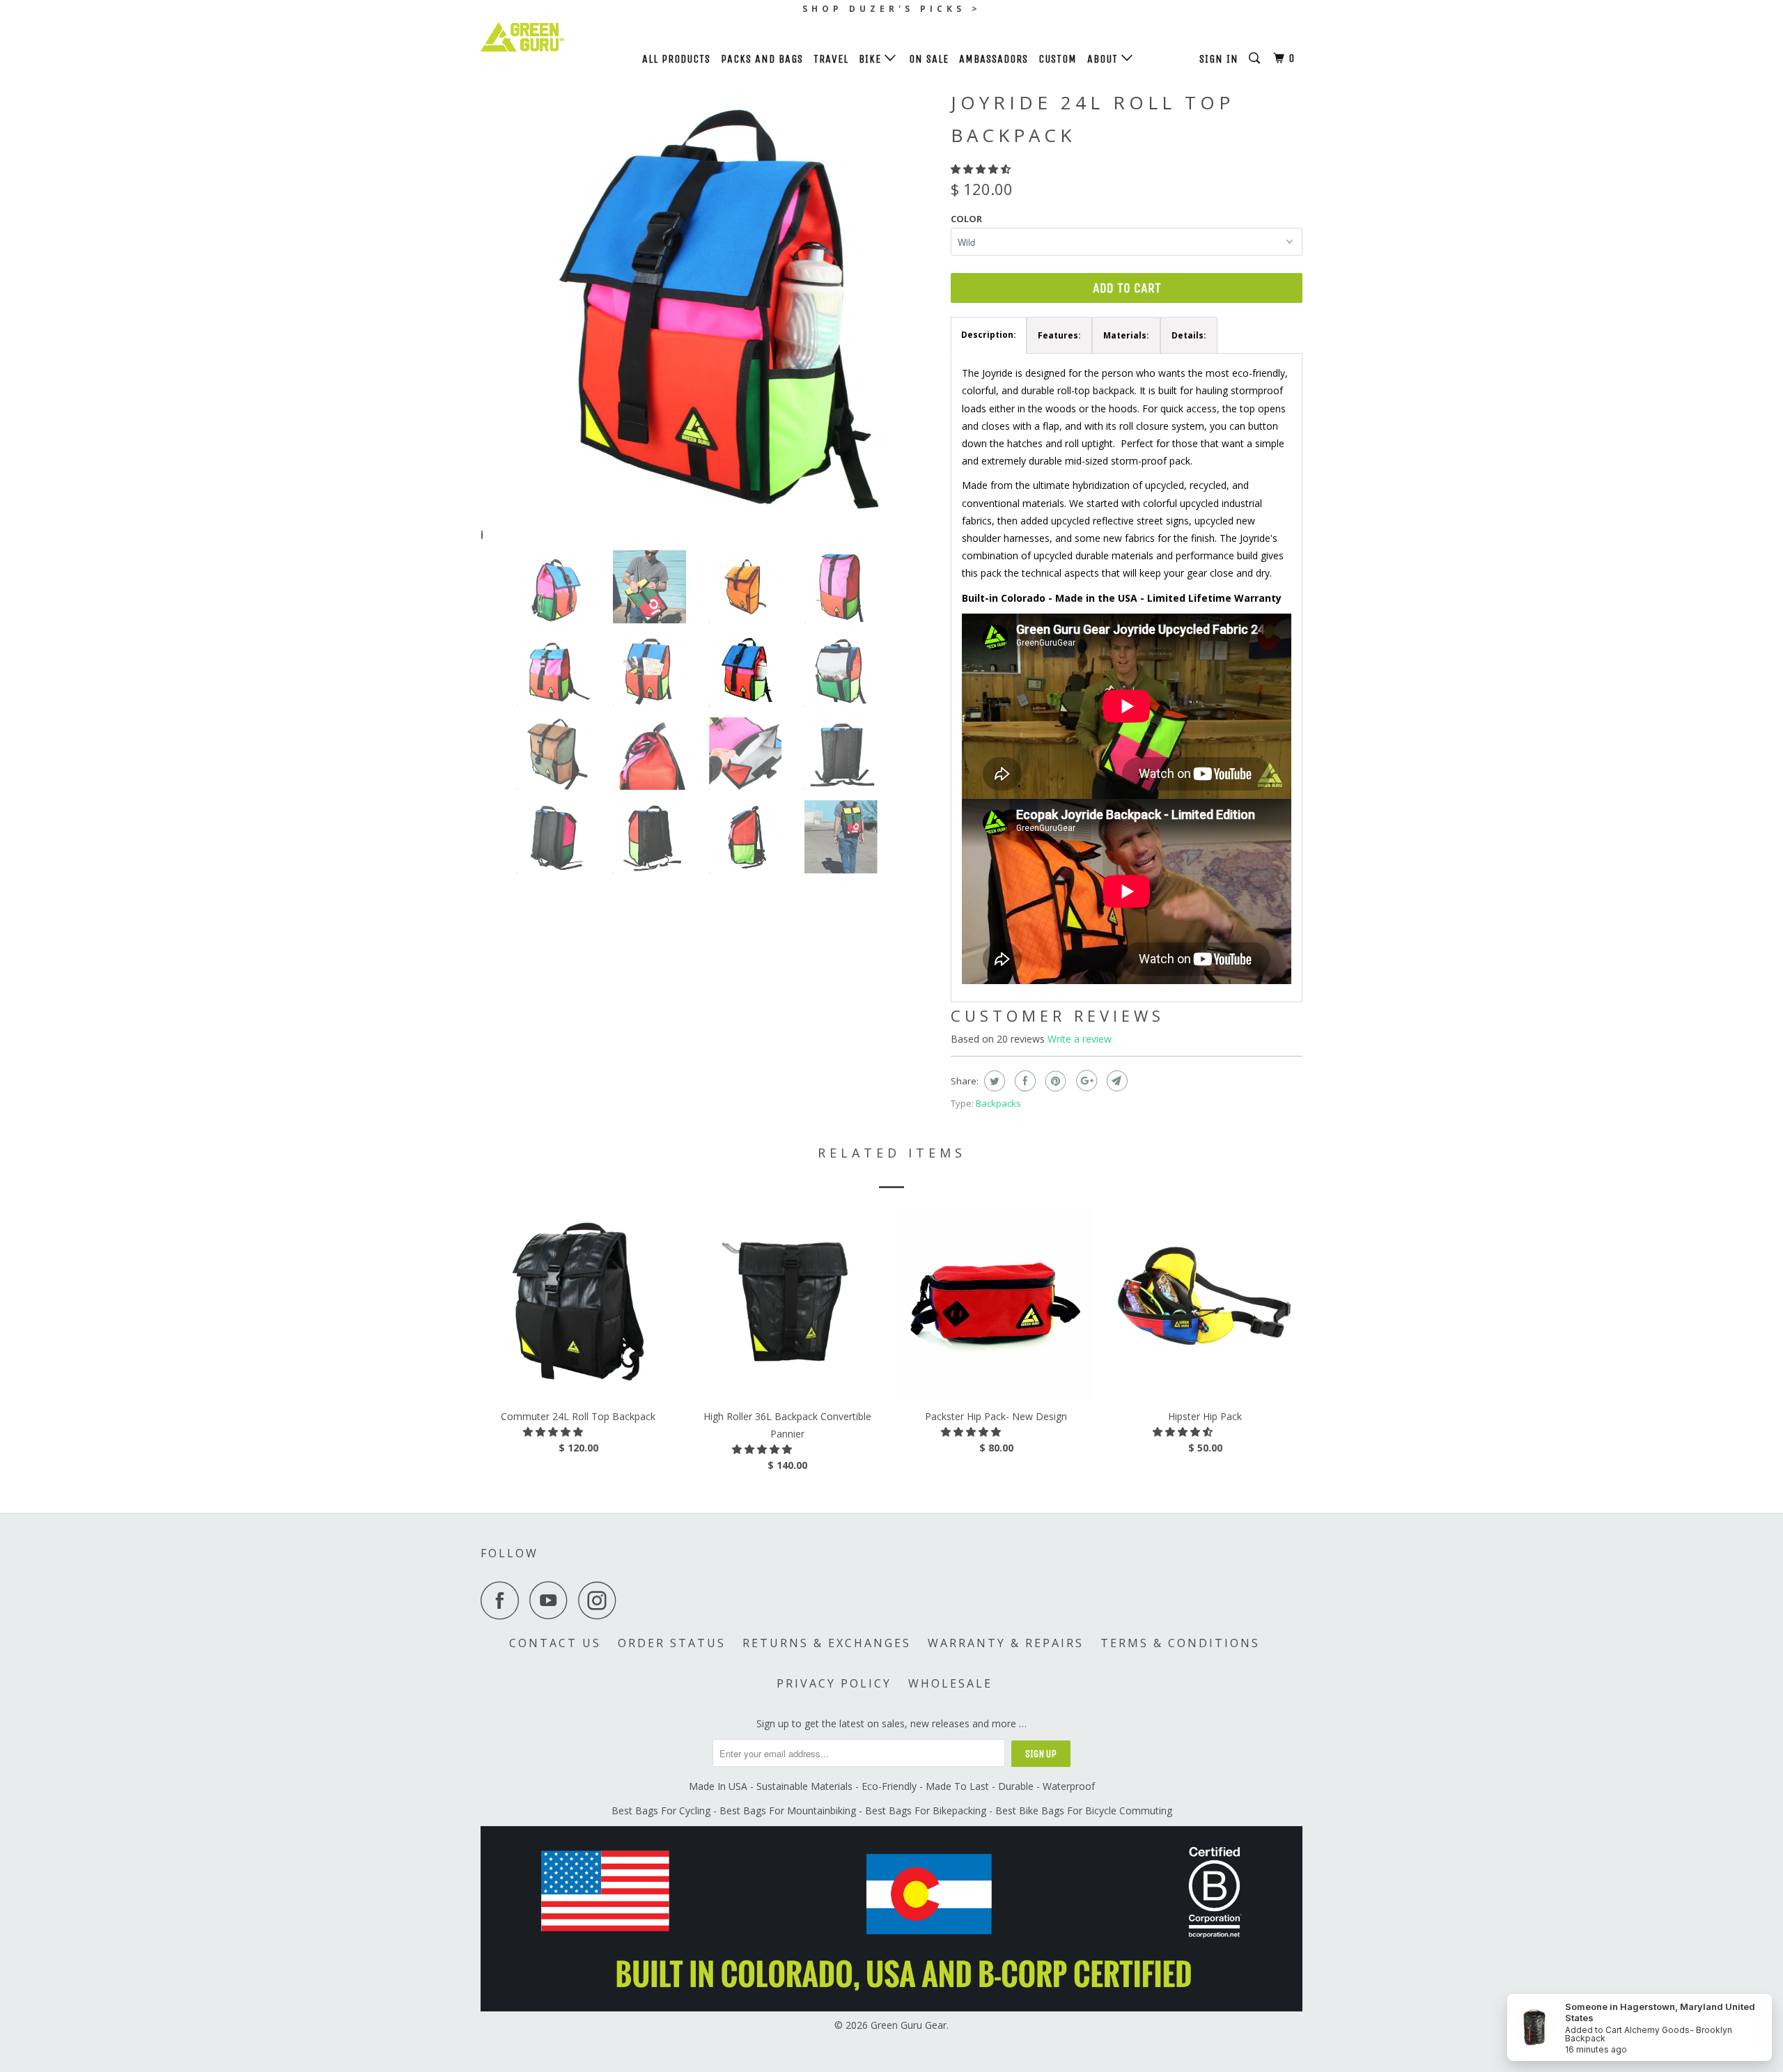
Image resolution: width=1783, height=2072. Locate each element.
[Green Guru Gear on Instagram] (601, 1600)
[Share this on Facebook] (1023, 1081)
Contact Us (555, 1643)
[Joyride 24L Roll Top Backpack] (709, 312)
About (1104, 59)
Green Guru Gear (909, 2025)
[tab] (989, 335)
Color (966, 219)
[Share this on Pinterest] (1054, 1081)
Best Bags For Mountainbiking (788, 1810)
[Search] (1256, 59)
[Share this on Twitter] (993, 1081)
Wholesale (950, 1683)
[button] (982, 169)
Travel (831, 59)
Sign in (1219, 59)
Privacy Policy (834, 1683)
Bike (872, 59)
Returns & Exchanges (827, 1643)
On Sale (929, 59)
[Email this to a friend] (1115, 1081)
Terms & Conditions (1180, 1643)
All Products (676, 59)
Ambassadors (994, 59)
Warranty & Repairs (1006, 1643)
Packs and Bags (762, 59)
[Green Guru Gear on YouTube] (552, 1600)
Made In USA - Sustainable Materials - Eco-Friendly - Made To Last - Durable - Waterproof (892, 1786)
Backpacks (998, 1103)
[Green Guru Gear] (552, 37)
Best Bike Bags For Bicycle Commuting (1084, 1810)
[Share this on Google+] (1085, 1081)
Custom (1058, 59)
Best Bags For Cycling (661, 1810)
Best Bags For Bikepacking (926, 1810)
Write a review (1080, 1039)
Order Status (672, 1643)
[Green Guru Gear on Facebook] (504, 1600)
